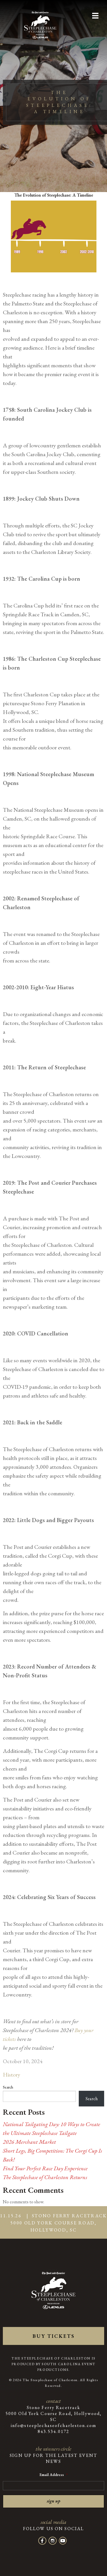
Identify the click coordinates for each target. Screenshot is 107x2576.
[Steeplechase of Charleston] (40, 22)
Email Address (53, 2475)
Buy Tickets (54, 2336)
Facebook (42, 2541)
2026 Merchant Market (29, 2142)
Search (8, 2087)
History (12, 2075)
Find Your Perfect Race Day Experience (45, 2168)
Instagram (53, 2541)
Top (102, 2571)
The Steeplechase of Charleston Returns (45, 2177)
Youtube (63, 2541)
